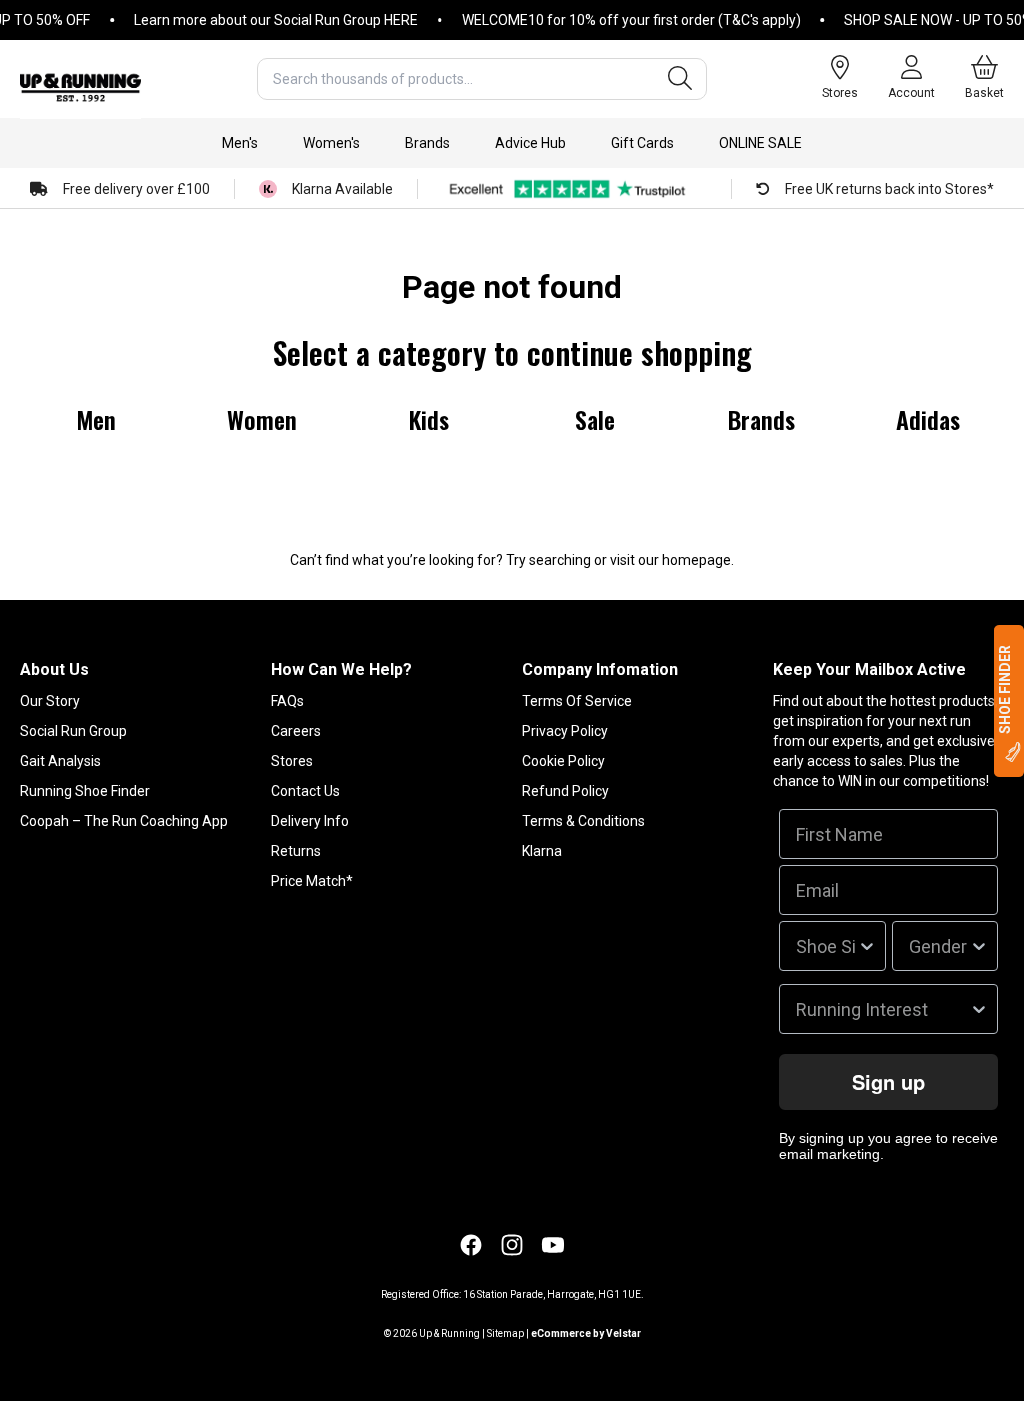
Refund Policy (565, 791)
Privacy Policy (565, 731)
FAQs (287, 701)
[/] (80, 78)
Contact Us (305, 791)
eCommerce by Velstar (586, 1333)
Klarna (542, 851)
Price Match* (312, 881)
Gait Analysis (60, 761)
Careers (296, 731)
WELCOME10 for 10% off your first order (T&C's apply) (617, 20)
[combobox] (482, 79)
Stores (292, 761)
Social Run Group (73, 731)
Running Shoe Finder (85, 791)
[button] (240, 143)
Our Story (50, 701)
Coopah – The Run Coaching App (124, 821)
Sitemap (505, 1333)
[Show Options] (867, 946)
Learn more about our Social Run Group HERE (262, 20)
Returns (296, 851)
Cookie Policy (563, 761)
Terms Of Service (577, 701)
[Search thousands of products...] (680, 79)
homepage (696, 560)
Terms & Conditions (583, 821)
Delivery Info (310, 821)
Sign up (888, 1081)
